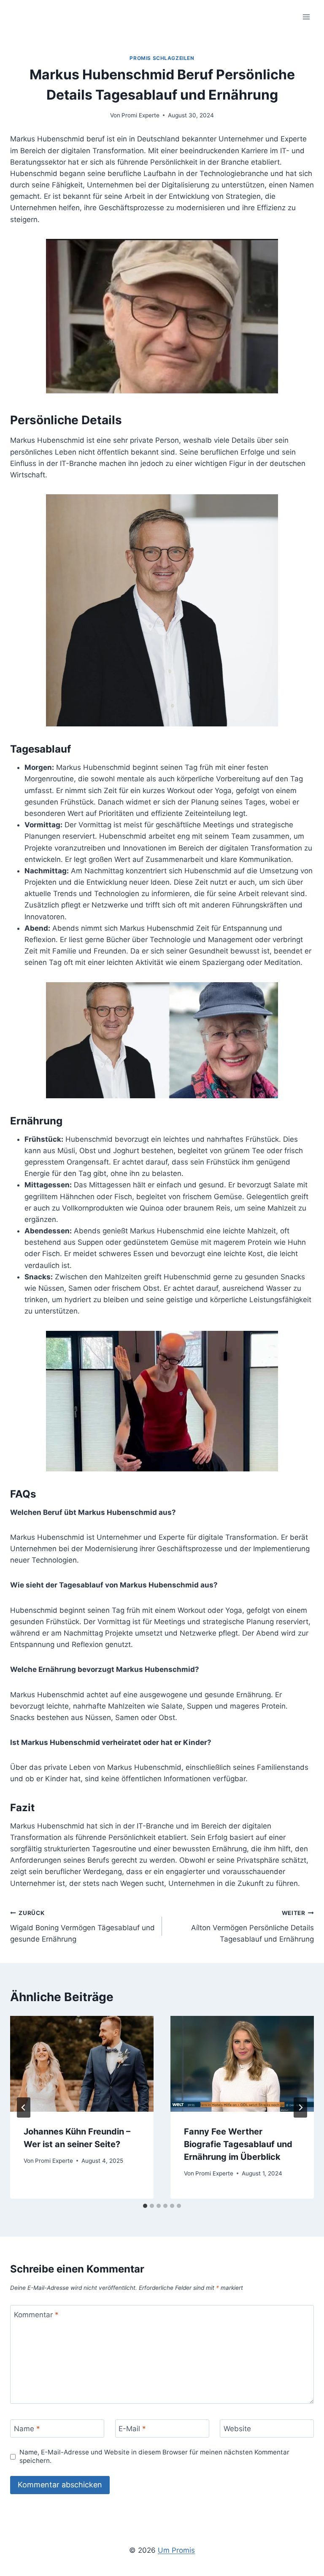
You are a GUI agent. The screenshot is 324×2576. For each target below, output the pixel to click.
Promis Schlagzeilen (162, 58)
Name (27, 2429)
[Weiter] (300, 2107)
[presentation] (82, 2064)
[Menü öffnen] (306, 17)
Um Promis (176, 2550)
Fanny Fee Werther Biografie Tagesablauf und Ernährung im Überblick (238, 2144)
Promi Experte (140, 115)
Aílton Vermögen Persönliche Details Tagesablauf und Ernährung (252, 1926)
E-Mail (132, 2429)
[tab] (145, 2206)
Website (237, 2429)
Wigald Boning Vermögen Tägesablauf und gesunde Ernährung (82, 1926)
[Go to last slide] (24, 2107)
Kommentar (36, 2315)
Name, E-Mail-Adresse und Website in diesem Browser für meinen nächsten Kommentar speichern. (154, 2456)
